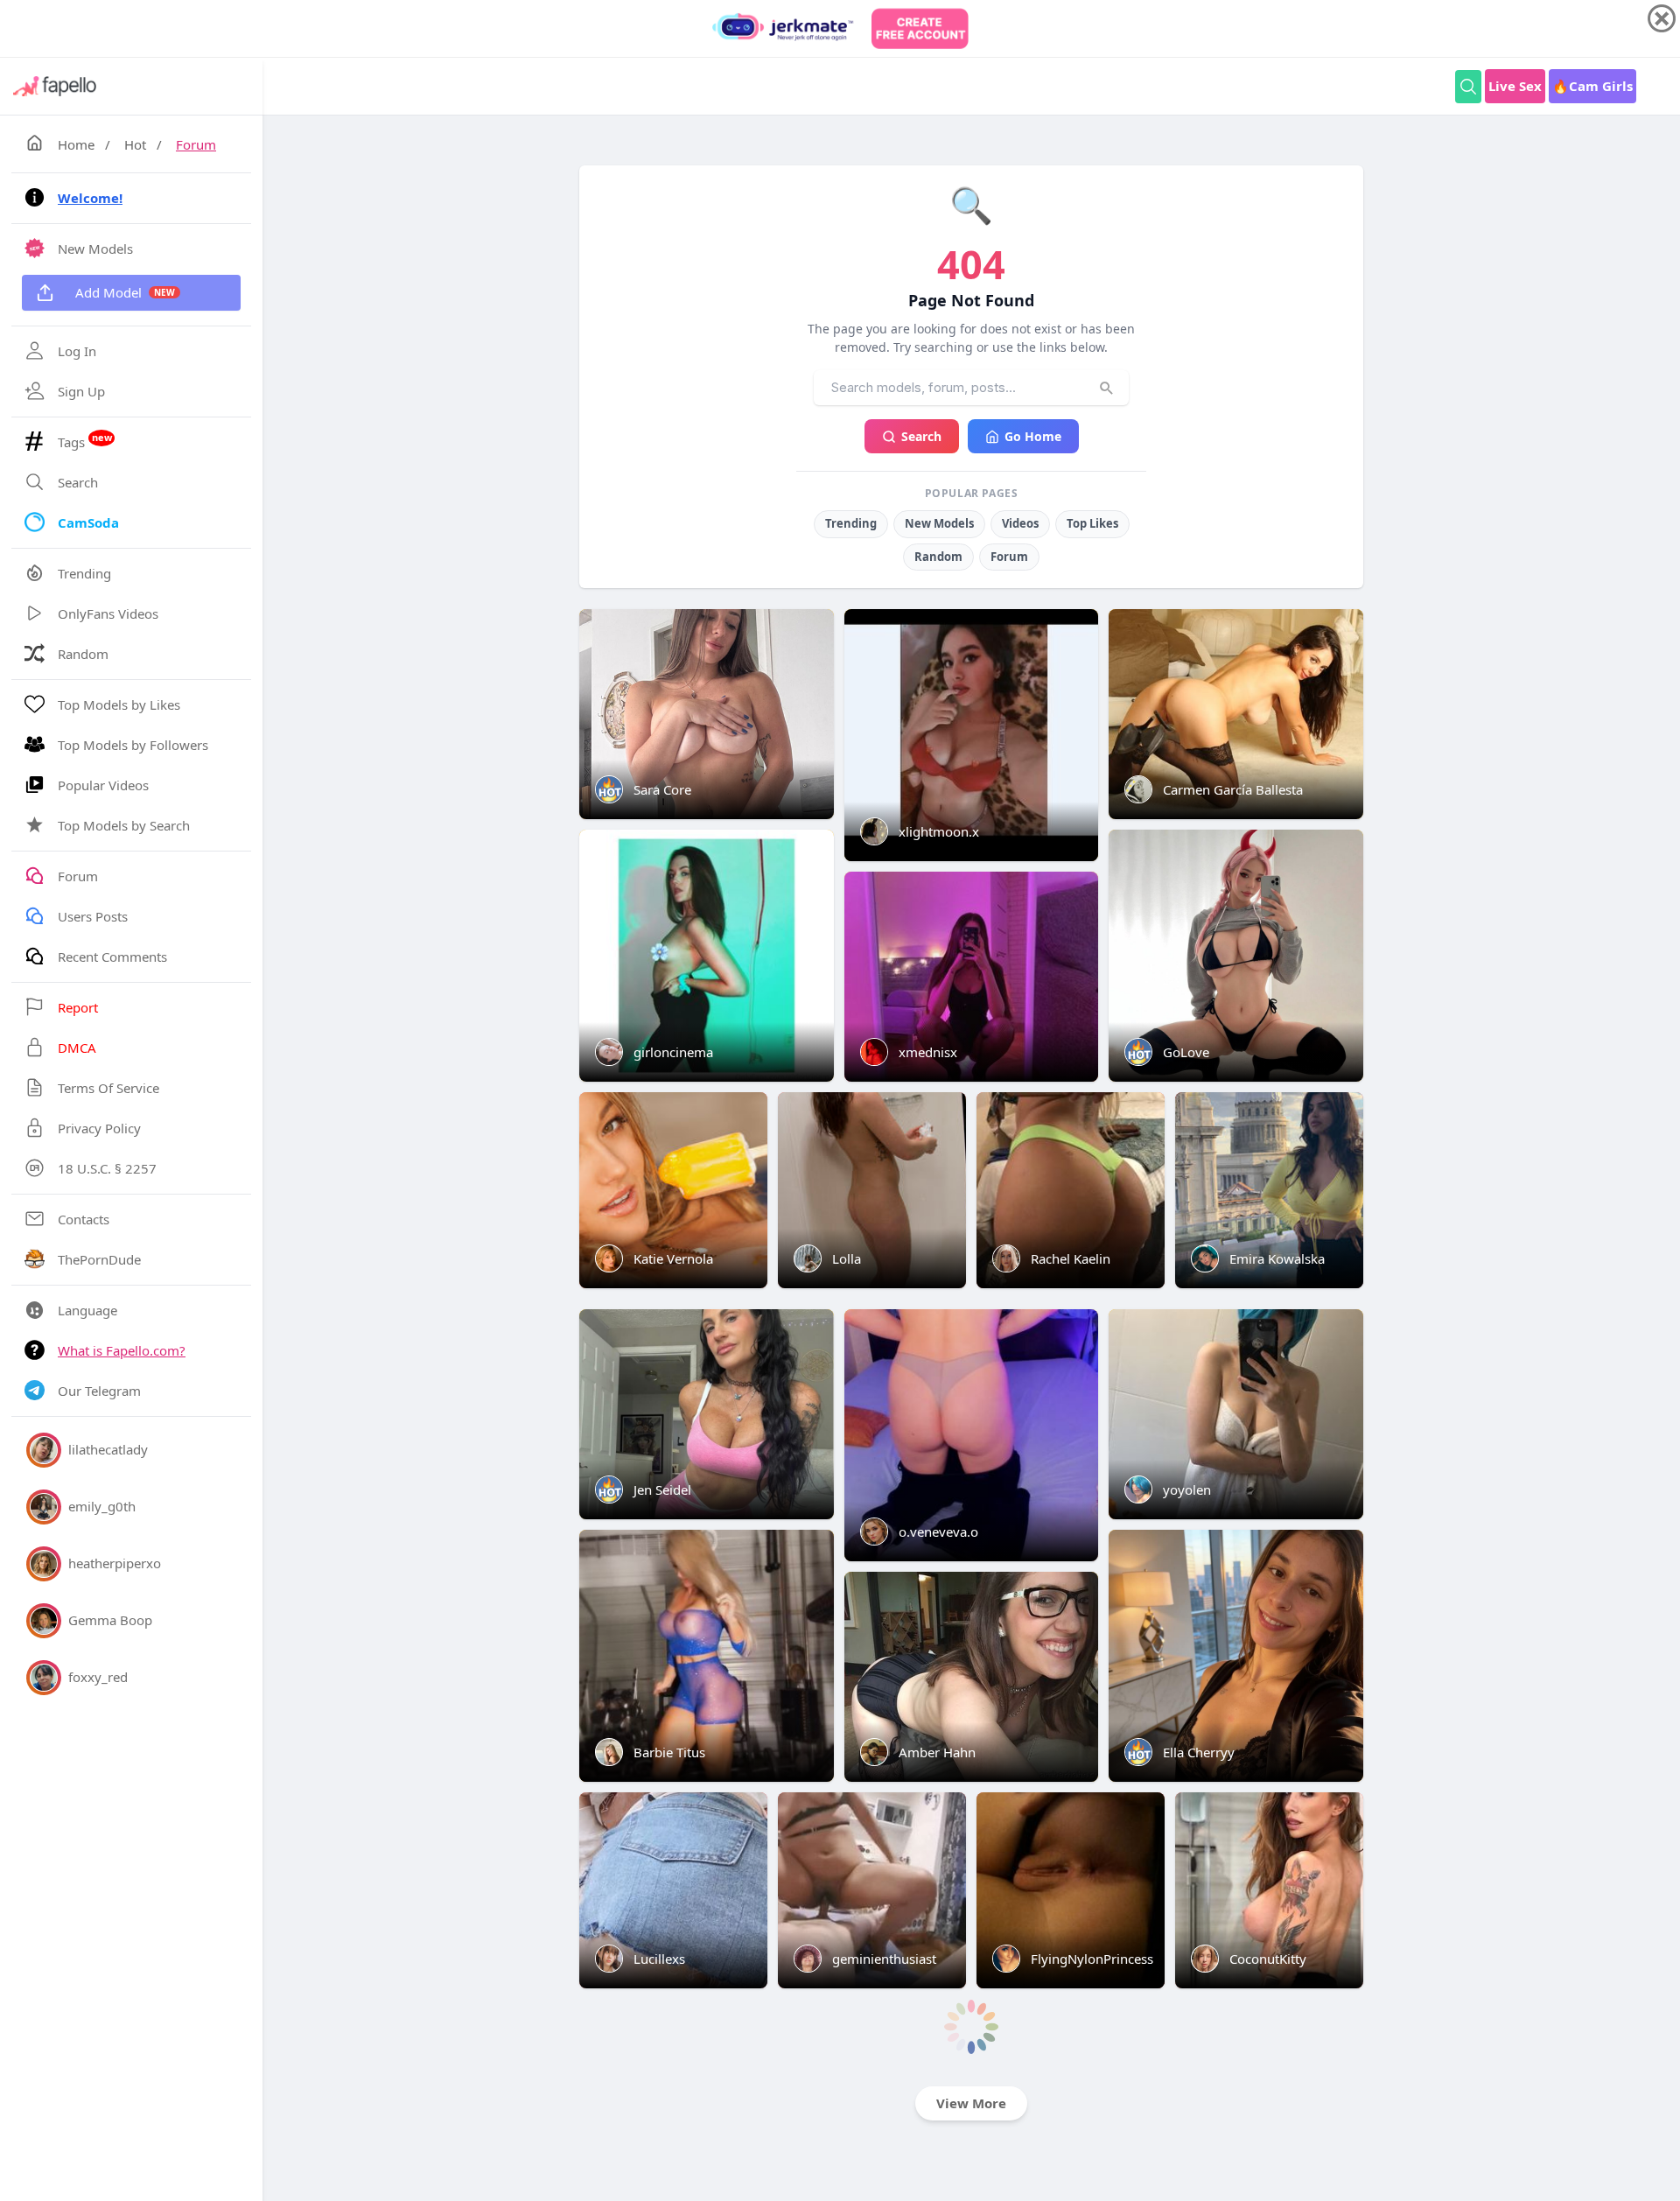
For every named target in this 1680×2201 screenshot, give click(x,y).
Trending (851, 523)
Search (921, 436)
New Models (939, 523)
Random (938, 557)
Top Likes (1092, 523)
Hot (135, 144)
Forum (196, 144)
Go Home (1033, 436)
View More (971, 2103)
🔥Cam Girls (1592, 86)
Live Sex (1515, 86)
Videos (1020, 523)
